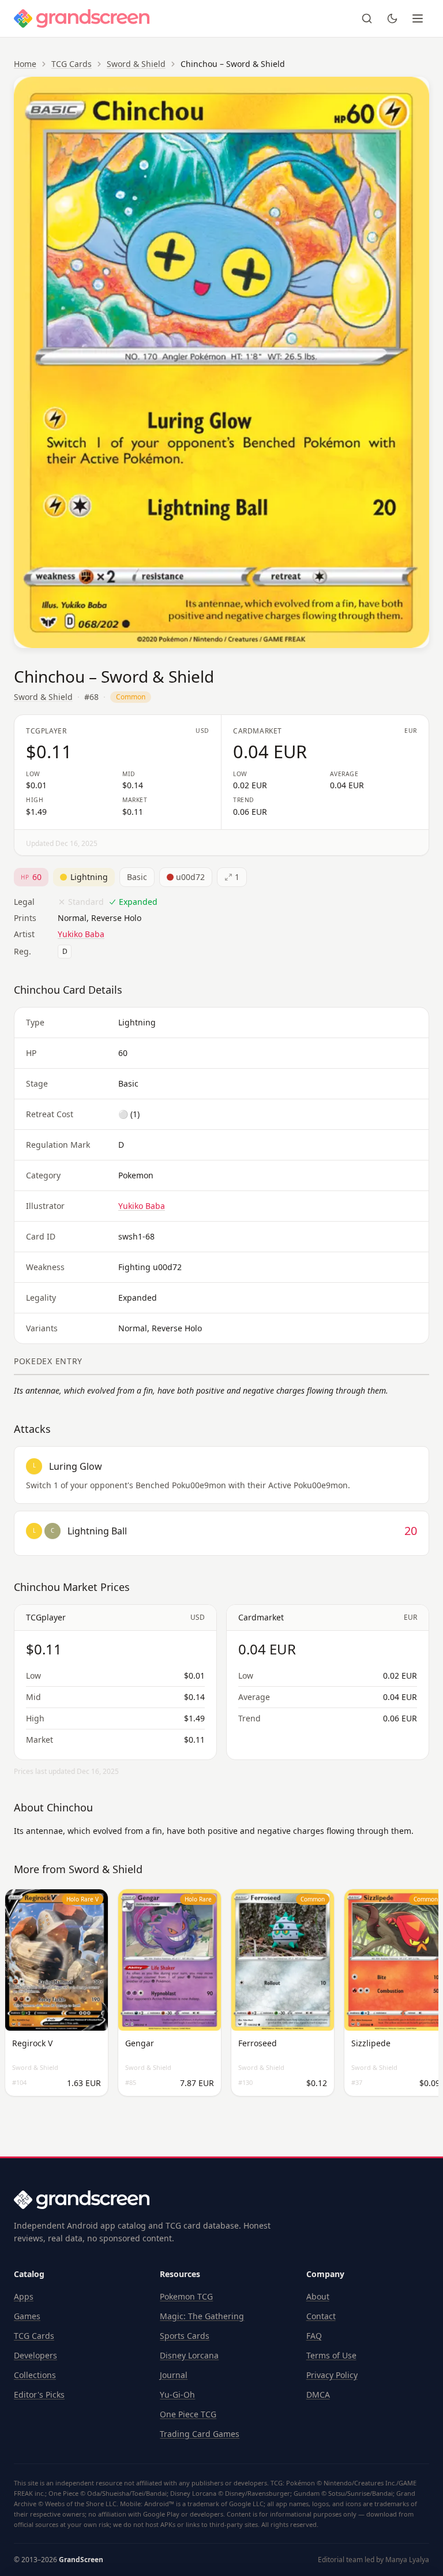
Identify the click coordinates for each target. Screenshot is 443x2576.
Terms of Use (331, 2355)
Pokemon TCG (186, 2296)
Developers (35, 2355)
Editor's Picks (39, 2395)
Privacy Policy (332, 2375)
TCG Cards (72, 64)
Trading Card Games (200, 2434)
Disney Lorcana (189, 2355)
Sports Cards (185, 2336)
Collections (35, 2375)
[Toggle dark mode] (392, 18)
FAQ (314, 2336)
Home (25, 64)
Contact (321, 2316)
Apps (24, 2296)
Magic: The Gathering (202, 2316)
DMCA (318, 2395)
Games (27, 2316)
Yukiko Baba (81, 934)
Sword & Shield (136, 64)
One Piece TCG (188, 2414)
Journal (174, 2375)
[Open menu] (418, 18)
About (318, 2296)
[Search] (367, 18)
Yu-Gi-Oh (177, 2395)
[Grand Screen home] (82, 18)
